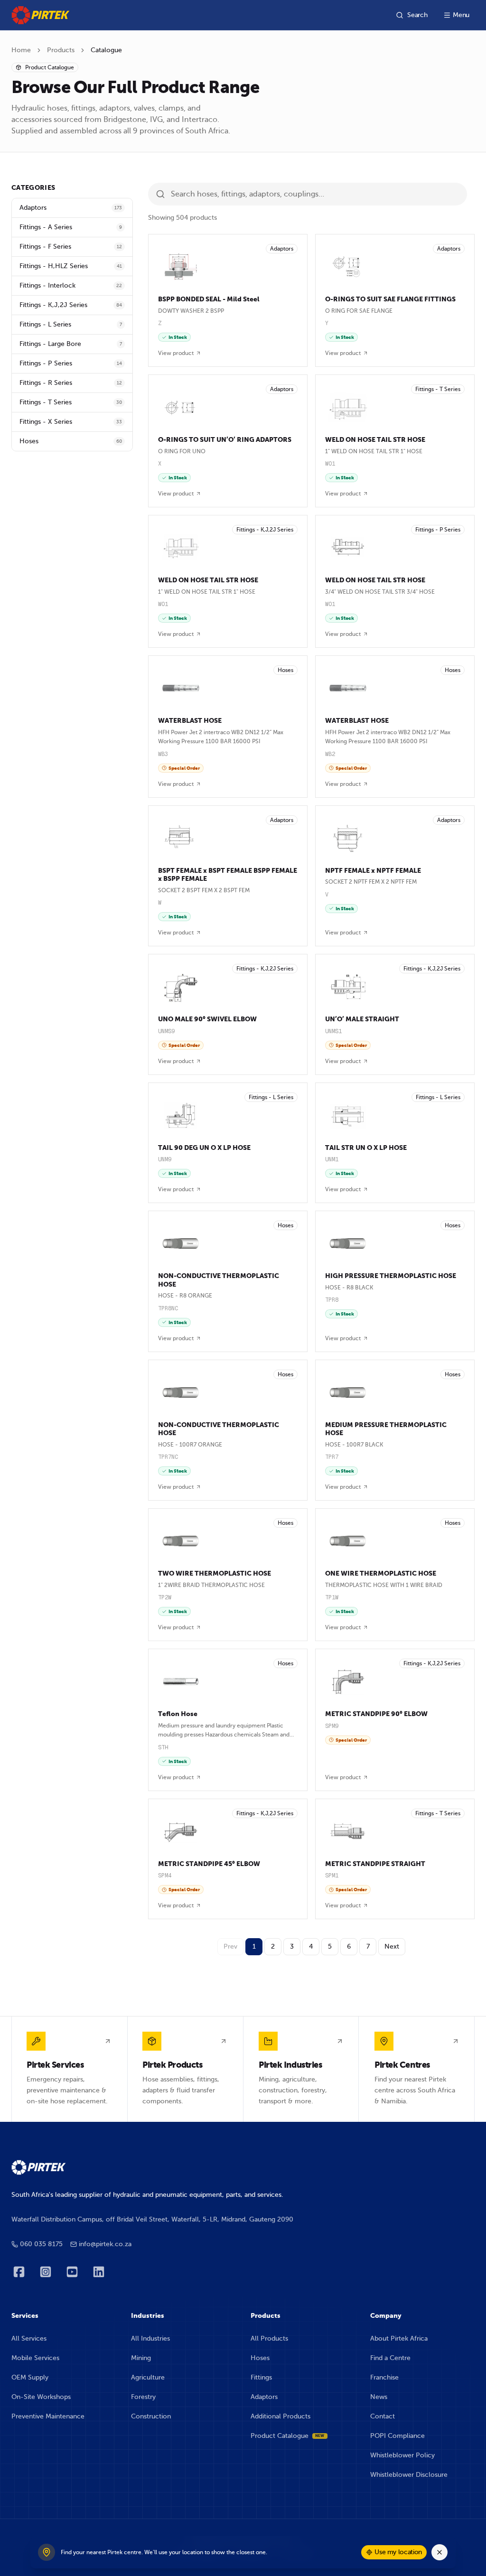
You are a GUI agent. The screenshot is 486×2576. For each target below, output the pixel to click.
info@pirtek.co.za (105, 2244)
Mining (141, 2358)
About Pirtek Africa (399, 2338)
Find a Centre (390, 2358)
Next (392, 1946)
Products (61, 50)
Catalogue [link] (106, 50)
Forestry (143, 2397)
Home (21, 50)
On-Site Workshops (41, 2397)
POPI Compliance (397, 2436)
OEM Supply (30, 2377)
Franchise (384, 2377)
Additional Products (280, 2416)
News (379, 2397)
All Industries (150, 2338)
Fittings (261, 2377)
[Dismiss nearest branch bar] (439, 2552)
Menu (461, 15)
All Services (29, 2338)
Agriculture (148, 2377)
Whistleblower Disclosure (409, 2475)
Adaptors (264, 2397)
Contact (383, 2416)
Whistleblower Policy (402, 2455)
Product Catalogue (288, 2436)
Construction (151, 2416)
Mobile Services (35, 2358)
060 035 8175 (41, 2244)
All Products (269, 2338)
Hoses (260, 2358)
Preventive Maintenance (48, 2416)
